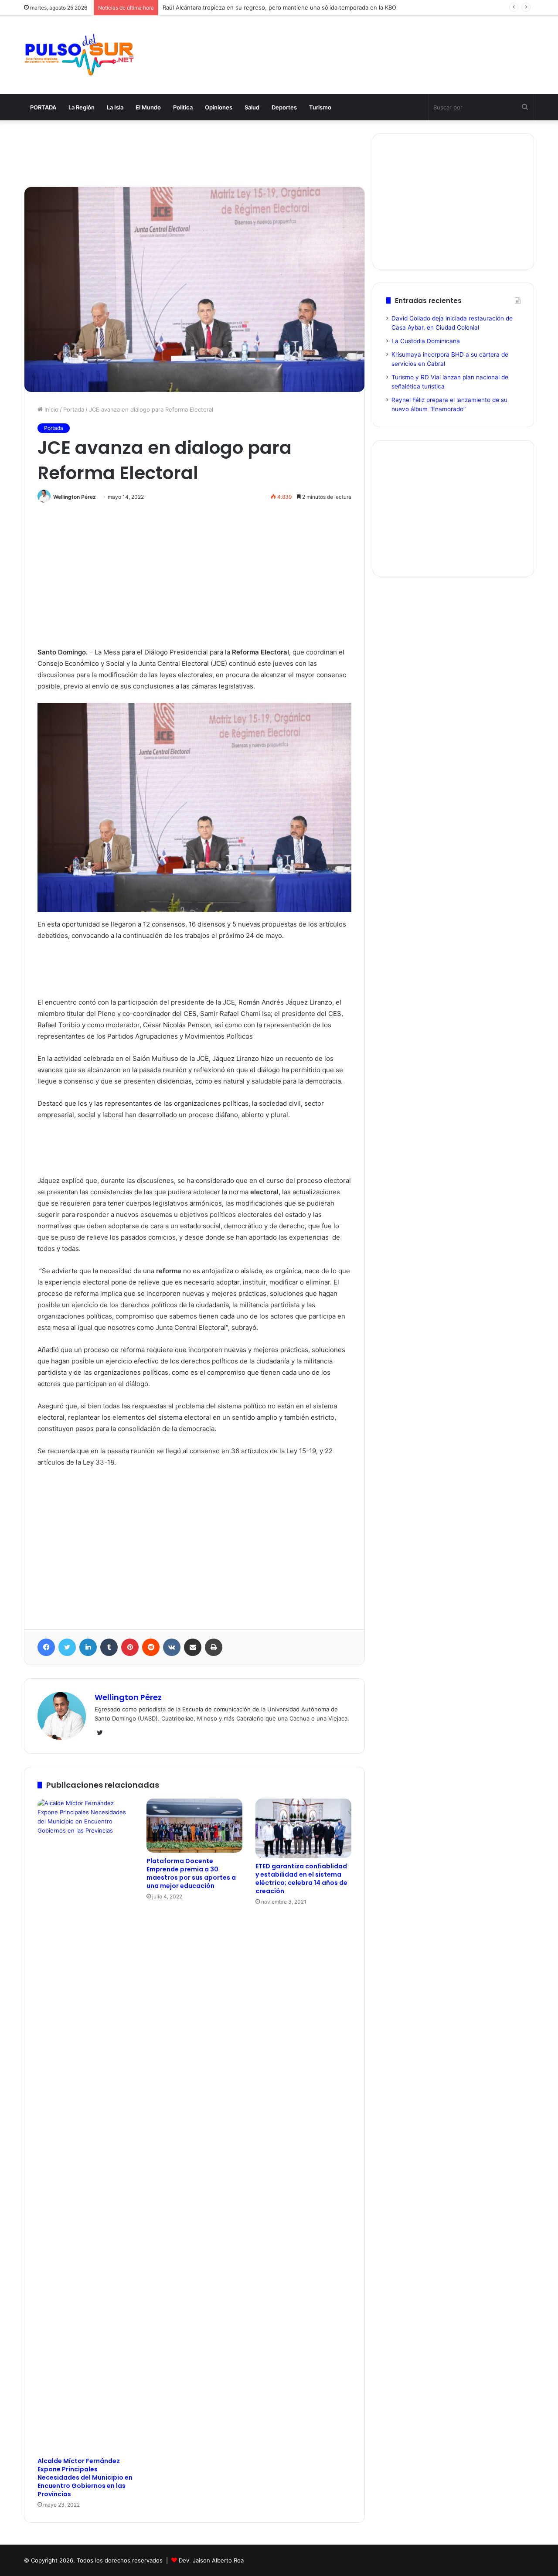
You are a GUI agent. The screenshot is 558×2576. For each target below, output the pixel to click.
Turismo (320, 107)
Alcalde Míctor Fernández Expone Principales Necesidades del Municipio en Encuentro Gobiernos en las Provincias (85, 2477)
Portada (74, 409)
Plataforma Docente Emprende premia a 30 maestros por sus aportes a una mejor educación (191, 1873)
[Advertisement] (366, 44)
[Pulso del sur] (79, 55)
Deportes (284, 107)
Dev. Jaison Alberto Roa (211, 2560)
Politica (183, 107)
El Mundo (148, 107)
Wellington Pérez (75, 497)
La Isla (115, 107)
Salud (252, 107)
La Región (82, 107)
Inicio (51, 409)
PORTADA (43, 107)
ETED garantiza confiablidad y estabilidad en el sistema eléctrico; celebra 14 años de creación (301, 1879)
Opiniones (219, 107)
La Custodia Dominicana (426, 341)
